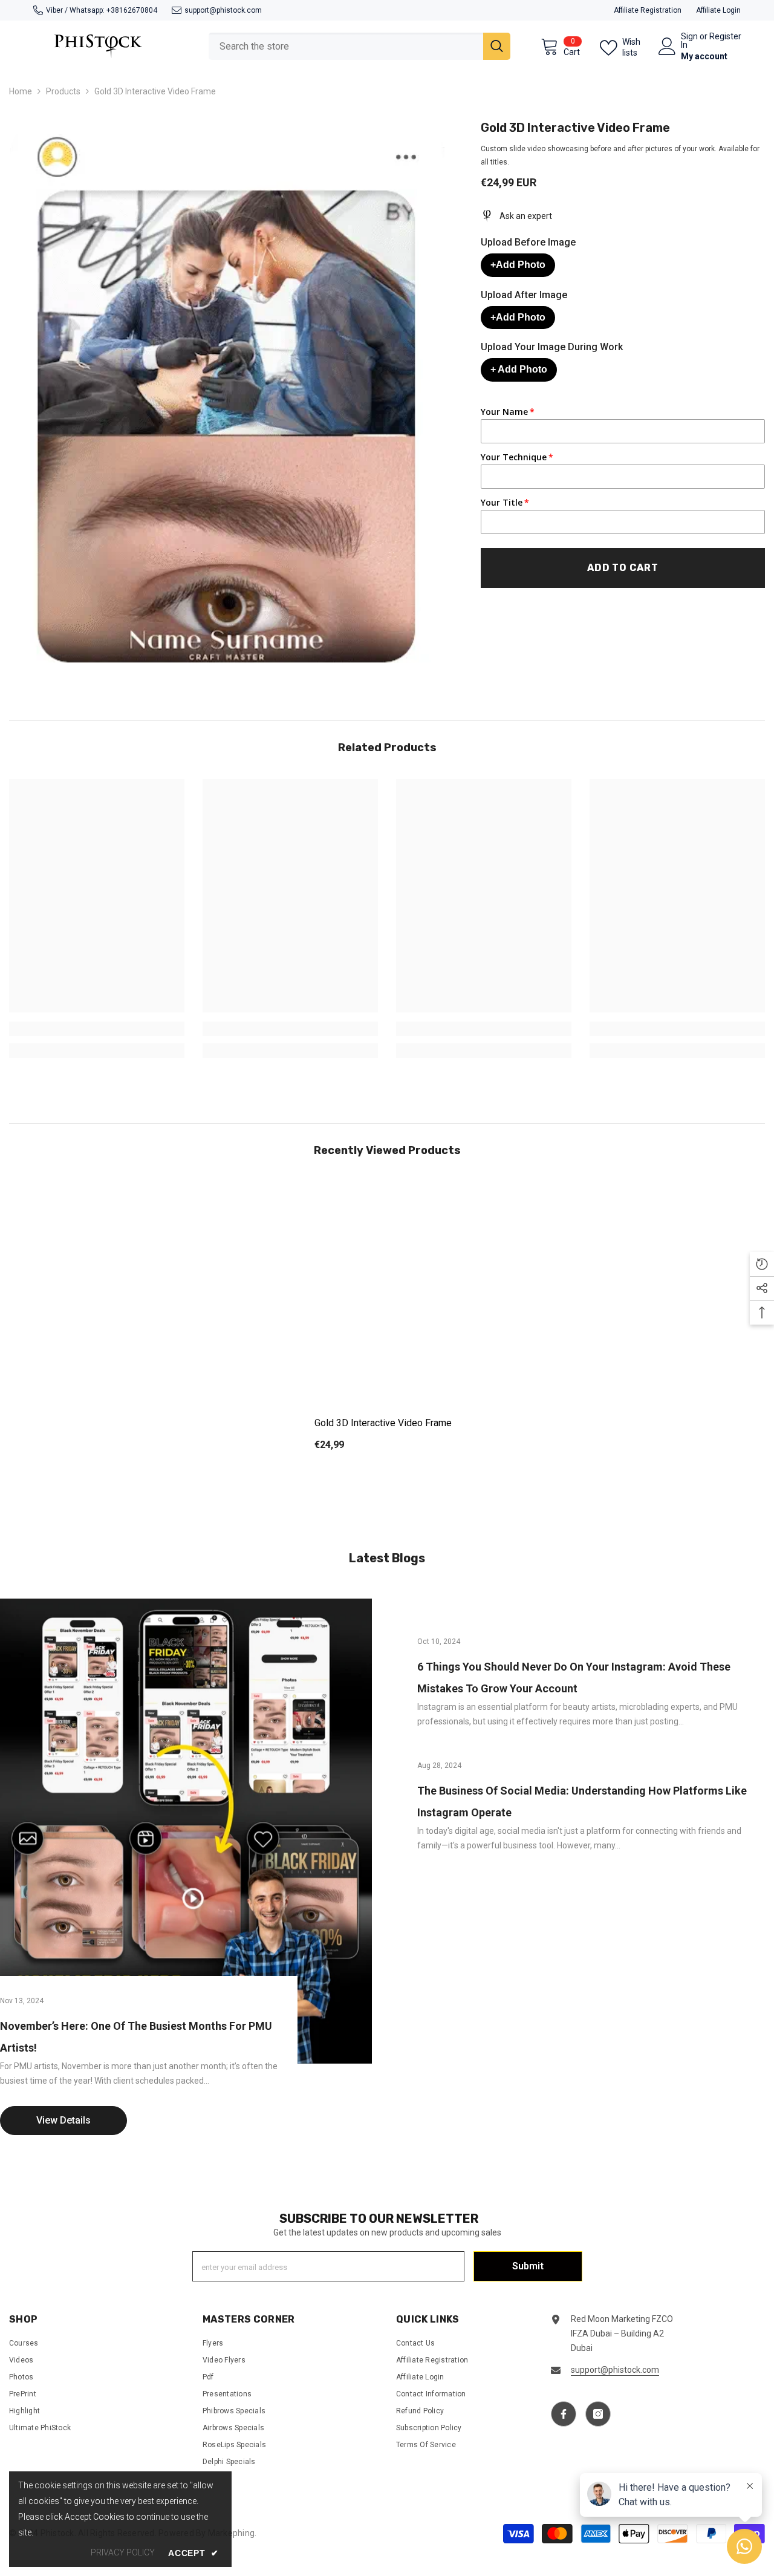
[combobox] (346, 46)
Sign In (689, 41)
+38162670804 (132, 10)
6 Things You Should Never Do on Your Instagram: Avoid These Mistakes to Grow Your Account (574, 1678)
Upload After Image (524, 295)
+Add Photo (518, 265)
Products (63, 91)
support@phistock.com (223, 10)
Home (21, 91)
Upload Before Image (528, 242)
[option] (387, 1326)
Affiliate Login (718, 10)
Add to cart (623, 568)
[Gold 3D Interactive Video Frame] (387, 1292)
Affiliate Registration (648, 10)
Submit (528, 2266)
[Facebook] (564, 2414)
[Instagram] (598, 2414)
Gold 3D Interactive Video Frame (383, 1423)
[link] (97, 1029)
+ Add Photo (519, 369)
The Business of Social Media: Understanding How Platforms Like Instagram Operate (582, 1802)
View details (63, 2120)
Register (725, 37)
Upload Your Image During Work (552, 347)
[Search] (359, 46)
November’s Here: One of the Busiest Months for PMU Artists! (136, 2037)
